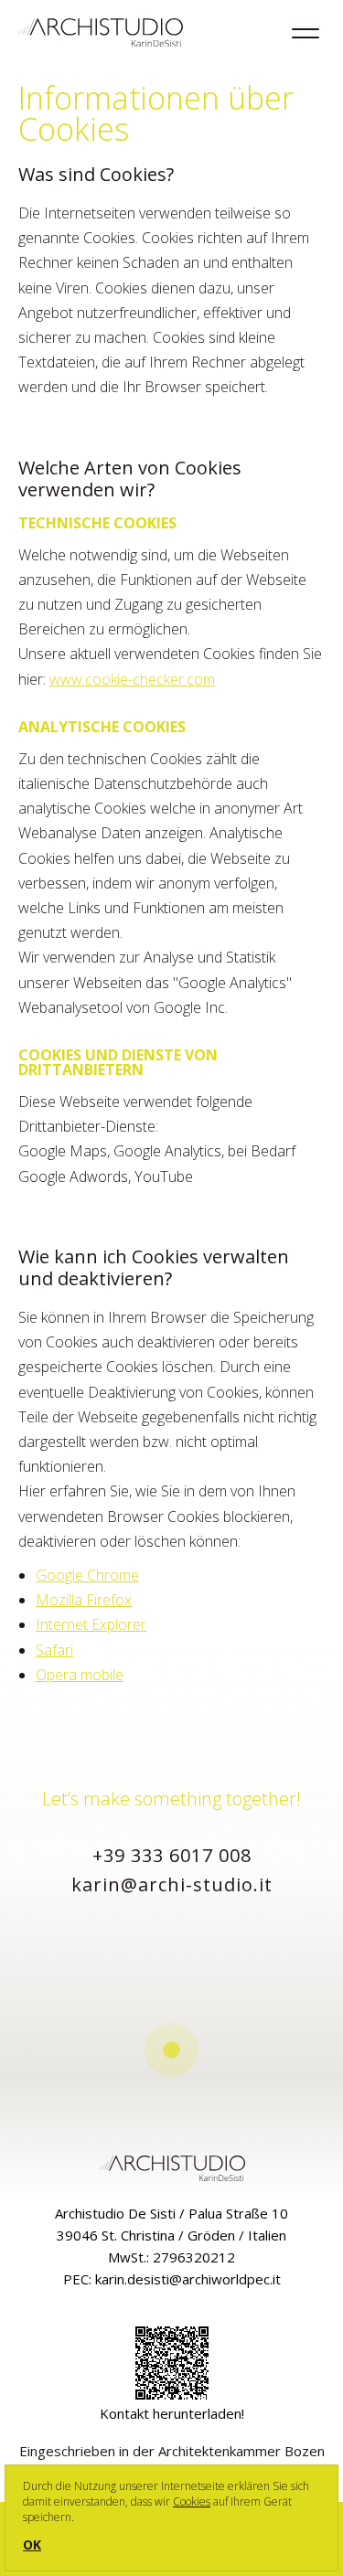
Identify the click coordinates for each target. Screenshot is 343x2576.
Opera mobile (80, 1675)
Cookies (192, 2501)
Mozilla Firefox (84, 1600)
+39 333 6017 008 (172, 1855)
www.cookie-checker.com (132, 679)
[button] (171, 2050)
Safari (54, 1650)
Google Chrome (87, 1575)
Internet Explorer (91, 1624)
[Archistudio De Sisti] (101, 35)
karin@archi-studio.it (172, 1884)
